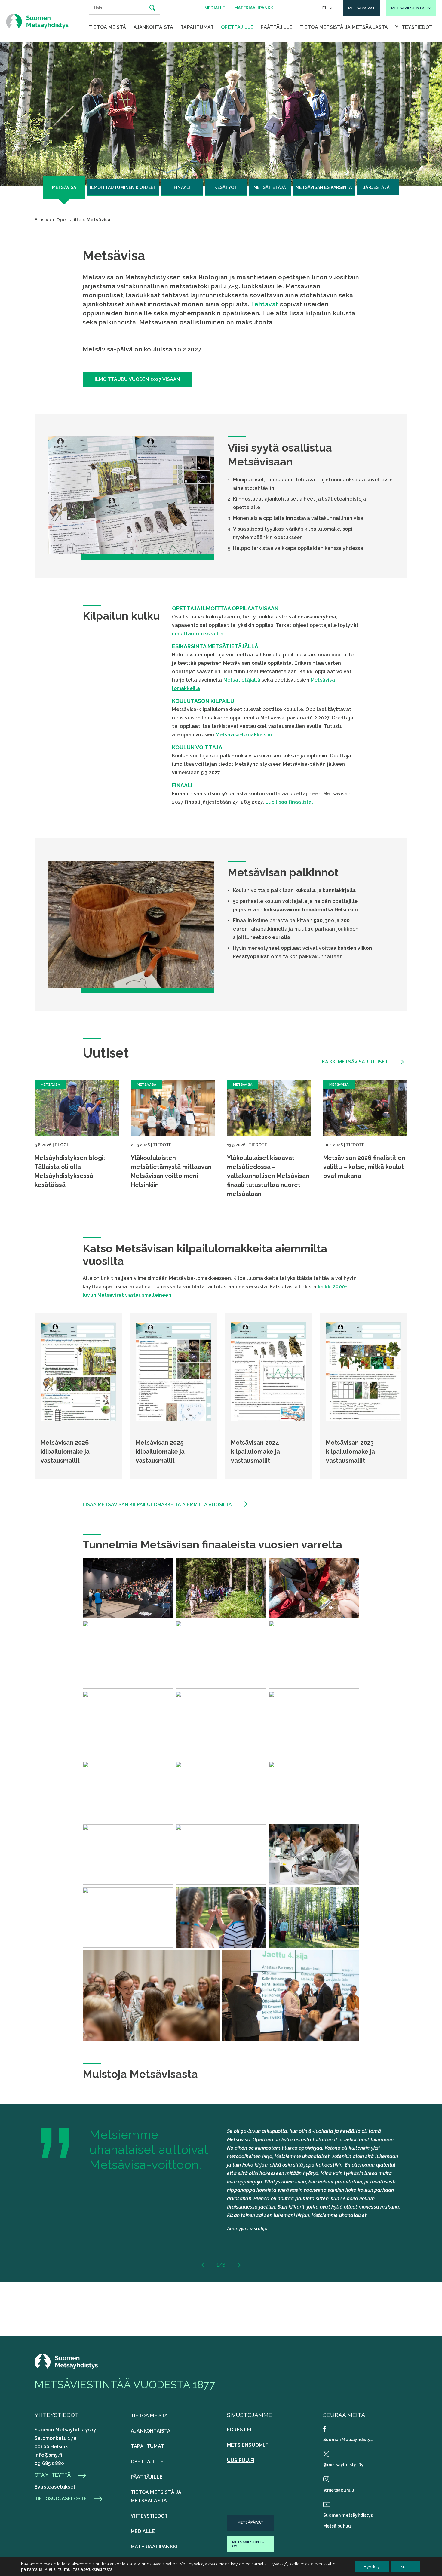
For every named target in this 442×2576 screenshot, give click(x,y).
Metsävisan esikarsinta (324, 187)
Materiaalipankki (154, 2547)
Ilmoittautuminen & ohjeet (123, 187)
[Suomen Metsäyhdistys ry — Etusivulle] (37, 21)
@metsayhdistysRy (343, 2465)
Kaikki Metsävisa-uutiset (355, 1062)
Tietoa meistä (108, 27)
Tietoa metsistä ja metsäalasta (344, 27)
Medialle (143, 2531)
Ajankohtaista (153, 27)
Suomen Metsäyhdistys (348, 2440)
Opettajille (237, 27)
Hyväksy (372, 2567)
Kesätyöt (226, 187)
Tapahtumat (197, 27)
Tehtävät (265, 304)
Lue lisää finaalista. (289, 802)
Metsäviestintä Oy (248, 2544)
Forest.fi (239, 2430)
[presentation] (211, 2265)
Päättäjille (277, 27)
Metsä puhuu (337, 2526)
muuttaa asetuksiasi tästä (88, 2569)
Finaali (182, 187)
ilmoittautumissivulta (198, 634)
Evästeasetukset (55, 2487)
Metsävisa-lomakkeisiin (244, 735)
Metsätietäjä (270, 187)
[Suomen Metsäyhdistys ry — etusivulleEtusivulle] (66, 2367)
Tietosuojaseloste (61, 2499)
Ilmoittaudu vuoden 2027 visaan (137, 379)
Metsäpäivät (250, 2522)
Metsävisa (64, 187)
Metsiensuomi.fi (248, 2445)
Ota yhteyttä (53, 2475)
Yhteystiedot (414, 27)
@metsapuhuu (339, 2490)
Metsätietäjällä (242, 680)
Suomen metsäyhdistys (348, 2515)
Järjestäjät (378, 187)
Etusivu (43, 220)
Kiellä (405, 2567)
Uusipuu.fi (241, 2460)
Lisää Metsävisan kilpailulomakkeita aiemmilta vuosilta (157, 1505)
